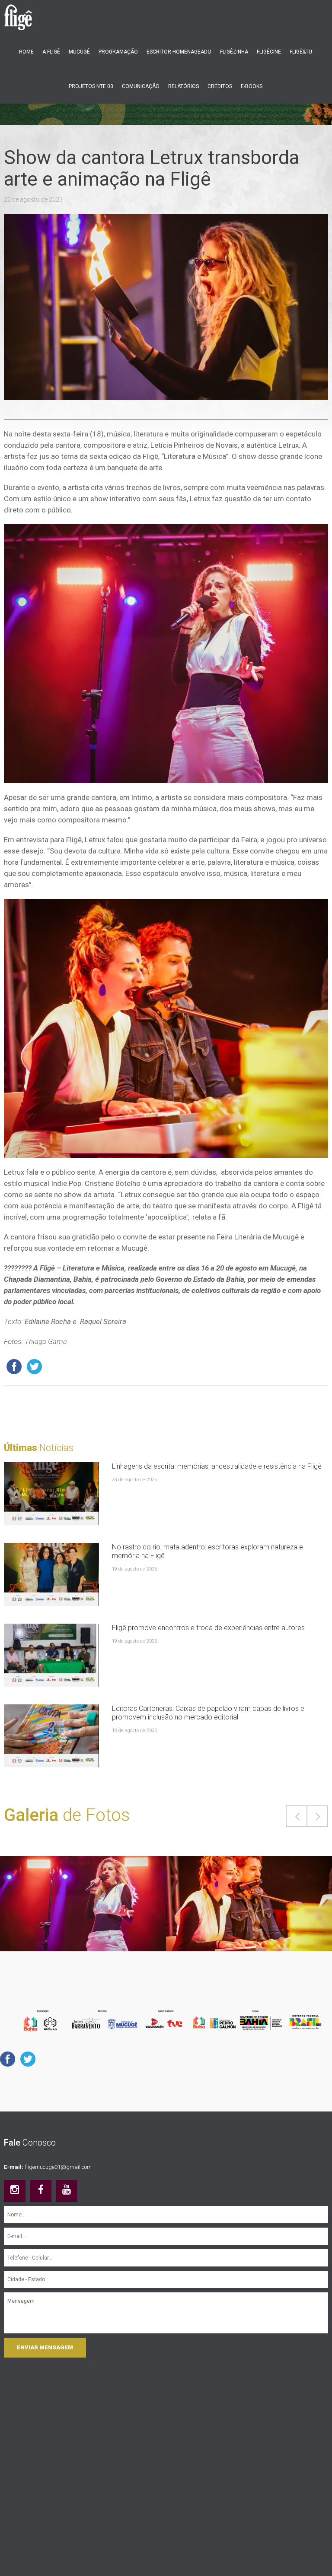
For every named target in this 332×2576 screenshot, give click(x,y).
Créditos (220, 86)
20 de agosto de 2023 (33, 199)
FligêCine (269, 52)
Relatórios (184, 86)
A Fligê (51, 52)
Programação (118, 52)
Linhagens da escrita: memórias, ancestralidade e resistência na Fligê (217, 1466)
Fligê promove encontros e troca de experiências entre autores (208, 1628)
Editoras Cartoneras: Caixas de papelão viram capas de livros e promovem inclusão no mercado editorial (208, 1713)
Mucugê (79, 52)
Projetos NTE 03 (91, 86)
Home (26, 52)
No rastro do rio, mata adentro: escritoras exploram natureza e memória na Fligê (207, 1551)
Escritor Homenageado (179, 52)
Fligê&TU (301, 52)
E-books (252, 86)
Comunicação (141, 86)
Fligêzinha (234, 52)
